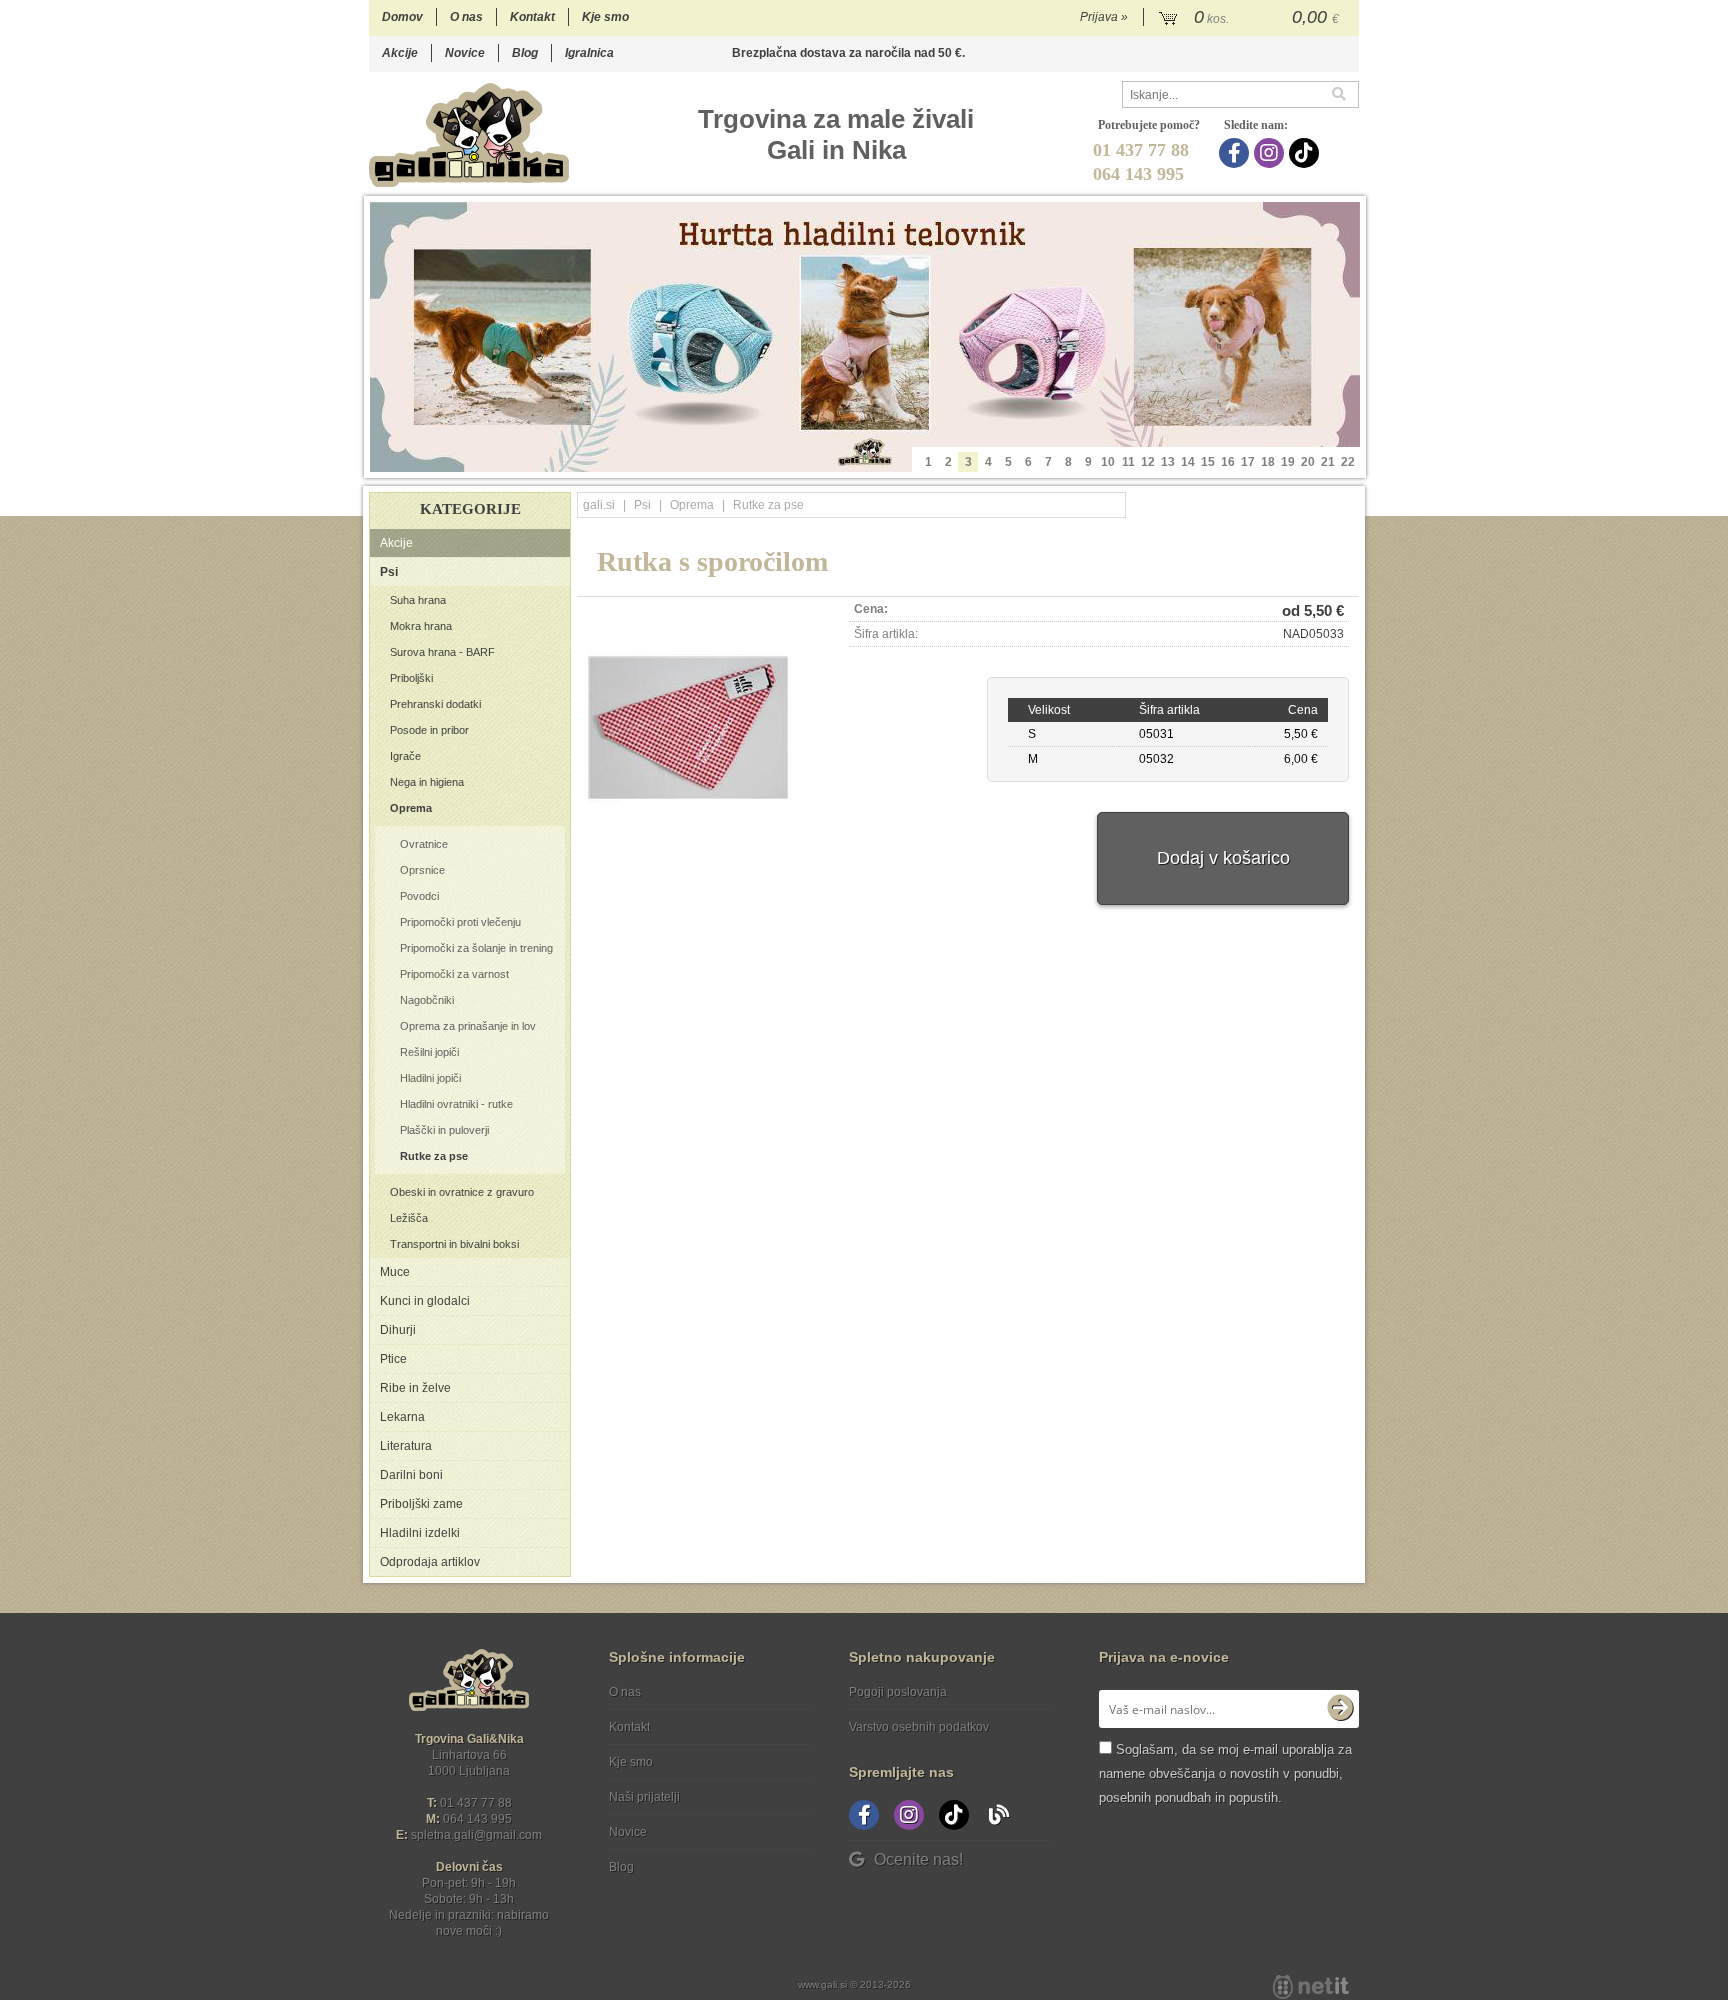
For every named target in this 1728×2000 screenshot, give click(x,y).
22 (1348, 462)
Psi (389, 572)
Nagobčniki (427, 1000)
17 (1248, 462)
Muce (395, 1272)
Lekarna (402, 1417)
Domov (402, 17)
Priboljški (411, 678)
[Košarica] (1251, 18)
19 (1288, 462)
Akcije (400, 53)
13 (1168, 462)
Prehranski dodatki (435, 704)
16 (1228, 462)
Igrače (405, 756)
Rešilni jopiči (429, 1052)
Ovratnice (424, 844)
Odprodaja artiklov (430, 1562)
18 (1268, 462)
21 (1328, 462)
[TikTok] (1306, 153)
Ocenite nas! (918, 1859)
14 (1188, 462)
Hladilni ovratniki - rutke (456, 1104)
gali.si (599, 505)
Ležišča (409, 1218)
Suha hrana (418, 600)
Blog (525, 53)
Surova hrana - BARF (442, 652)
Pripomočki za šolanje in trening (476, 948)
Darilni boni (411, 1475)
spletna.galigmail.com (476, 1835)
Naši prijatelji (644, 1797)
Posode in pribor (429, 730)
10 (1108, 462)
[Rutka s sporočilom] (688, 728)
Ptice (393, 1359)
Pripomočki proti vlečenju (460, 922)
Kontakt (532, 17)
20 (1308, 462)
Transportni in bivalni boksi (454, 1244)
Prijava (1104, 17)
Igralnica (589, 53)
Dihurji (398, 1330)
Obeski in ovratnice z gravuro (462, 1192)
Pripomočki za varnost (454, 974)
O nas (466, 17)
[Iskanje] (1345, 94)
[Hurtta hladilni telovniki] (865, 337)
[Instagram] (1271, 153)
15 (1208, 462)
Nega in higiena (427, 782)
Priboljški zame (421, 1504)
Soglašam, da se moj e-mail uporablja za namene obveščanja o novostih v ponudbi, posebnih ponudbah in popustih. (1225, 1773)
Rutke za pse (434, 1156)
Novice (465, 53)
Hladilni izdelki (420, 1533)
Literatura (406, 1446)
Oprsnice (422, 870)
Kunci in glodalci (425, 1301)
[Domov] (469, 134)
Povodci (419, 896)
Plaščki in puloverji (444, 1130)
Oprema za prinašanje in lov (468, 1026)
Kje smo (605, 17)
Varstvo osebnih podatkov (919, 1727)
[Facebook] (1236, 153)
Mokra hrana (421, 626)
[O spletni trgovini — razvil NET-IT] (1311, 1987)
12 (1148, 462)
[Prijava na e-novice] (1340, 1709)
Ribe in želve (415, 1388)
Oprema (411, 808)
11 (1128, 462)
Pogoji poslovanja (898, 1692)
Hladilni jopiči (430, 1078)
